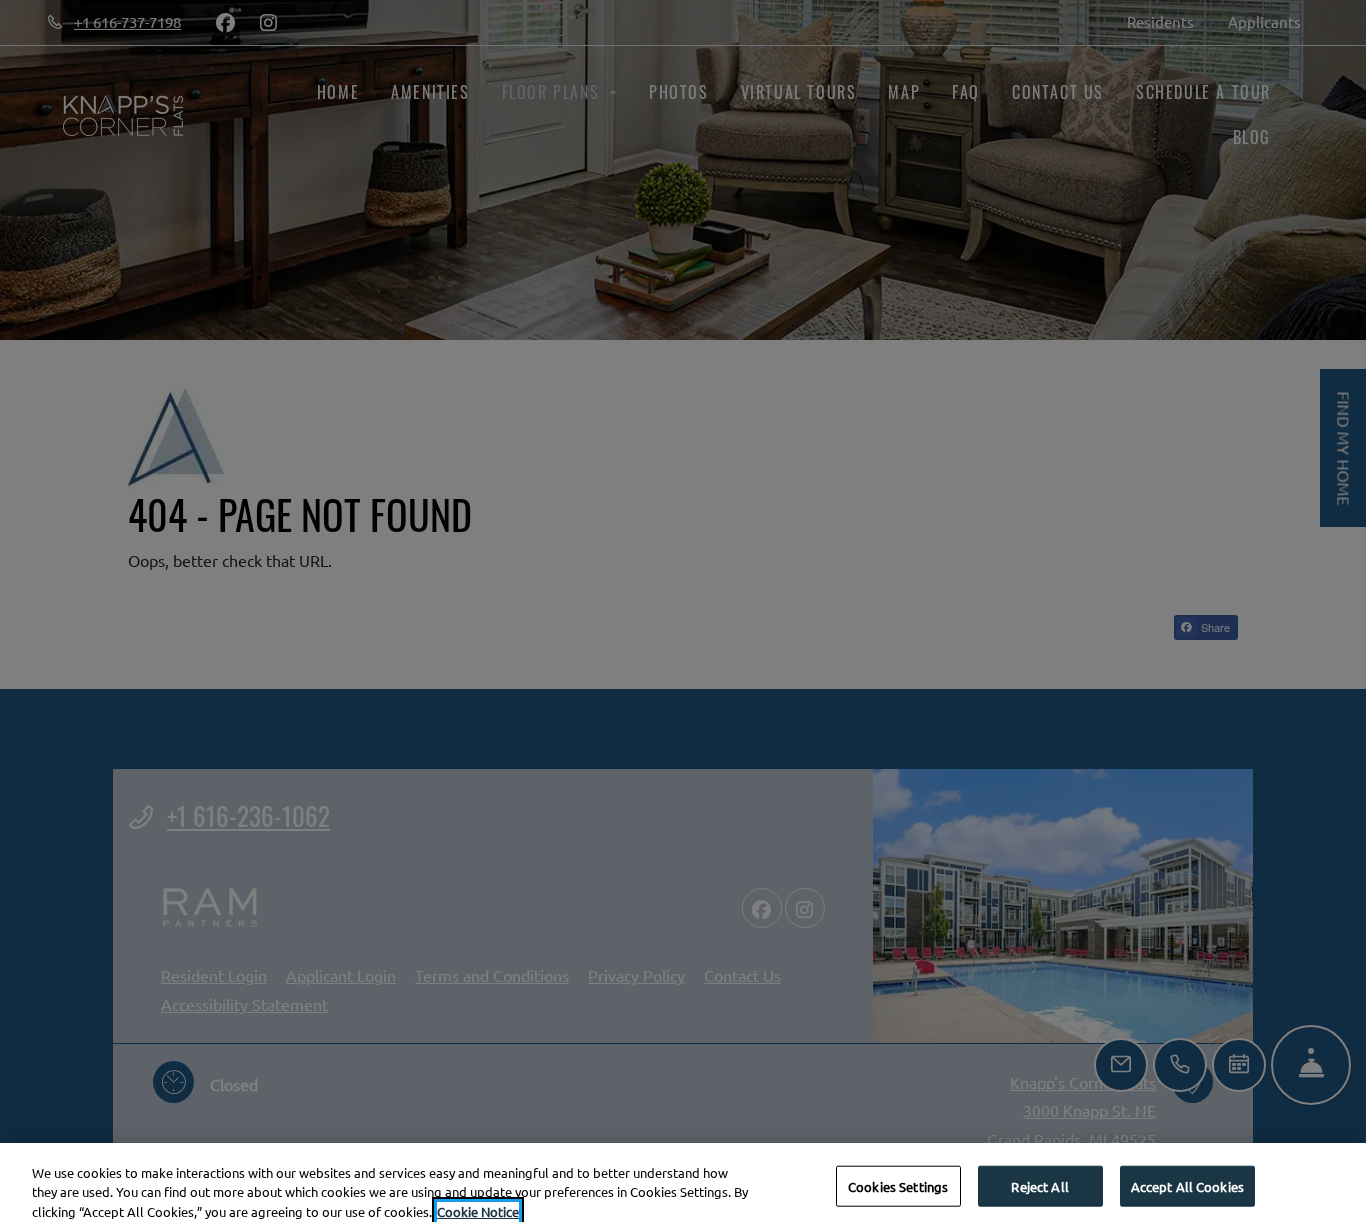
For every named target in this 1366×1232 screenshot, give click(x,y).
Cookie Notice (478, 1211)
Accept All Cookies (1187, 1185)
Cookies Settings (898, 1185)
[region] (683, 1187)
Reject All (1039, 1185)
